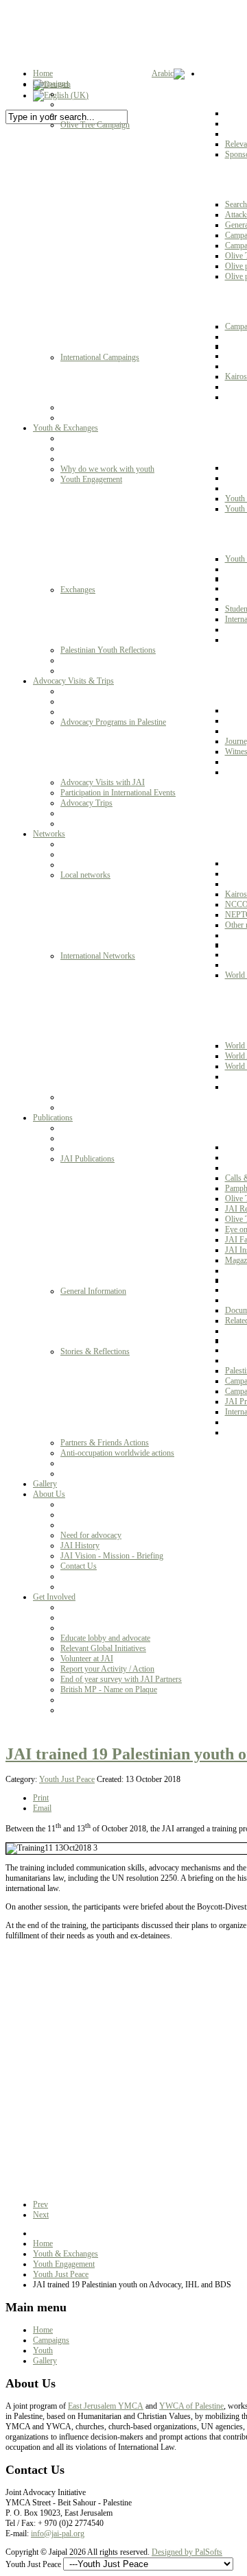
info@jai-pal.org (58, 2533)
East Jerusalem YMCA (106, 2406)
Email (42, 1808)
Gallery (45, 2361)
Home (43, 2243)
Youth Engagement (64, 2264)
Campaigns (51, 2340)
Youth (43, 2350)
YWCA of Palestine (191, 2406)
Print (41, 1798)
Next (41, 2215)
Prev (40, 2204)
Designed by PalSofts (187, 2552)
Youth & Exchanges (66, 2254)
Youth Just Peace (67, 1779)
